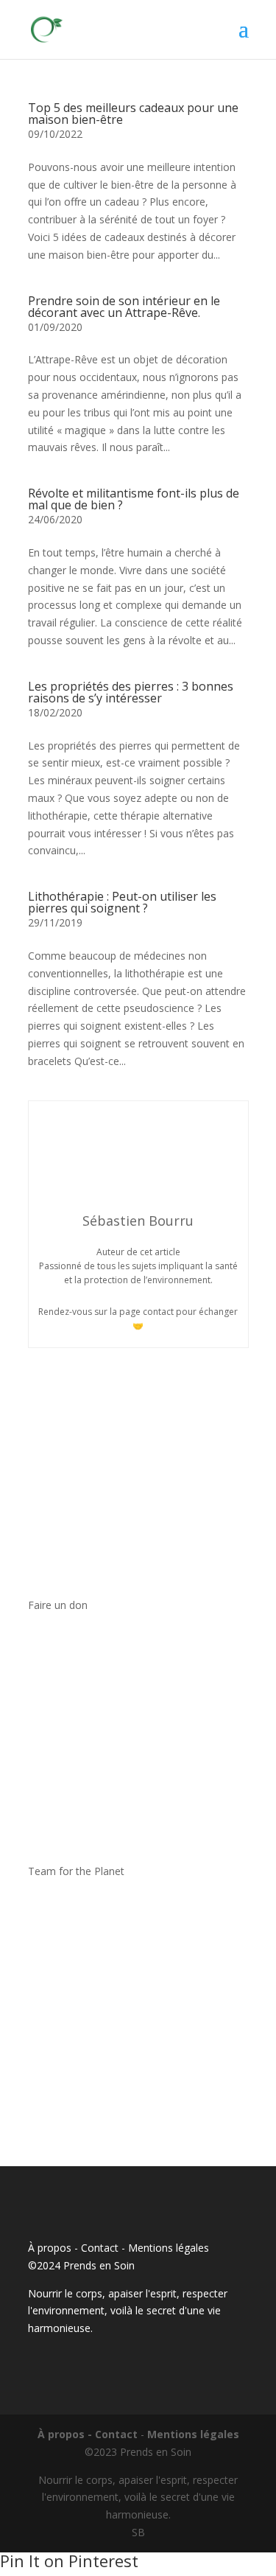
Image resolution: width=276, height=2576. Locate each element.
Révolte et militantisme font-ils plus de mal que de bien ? (134, 499)
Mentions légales (169, 2248)
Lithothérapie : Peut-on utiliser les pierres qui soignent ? (122, 902)
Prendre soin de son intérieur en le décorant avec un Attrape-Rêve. (124, 307)
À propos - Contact (73, 2248)
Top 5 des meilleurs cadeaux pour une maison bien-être (133, 114)
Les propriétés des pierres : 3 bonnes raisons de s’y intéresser (131, 692)
